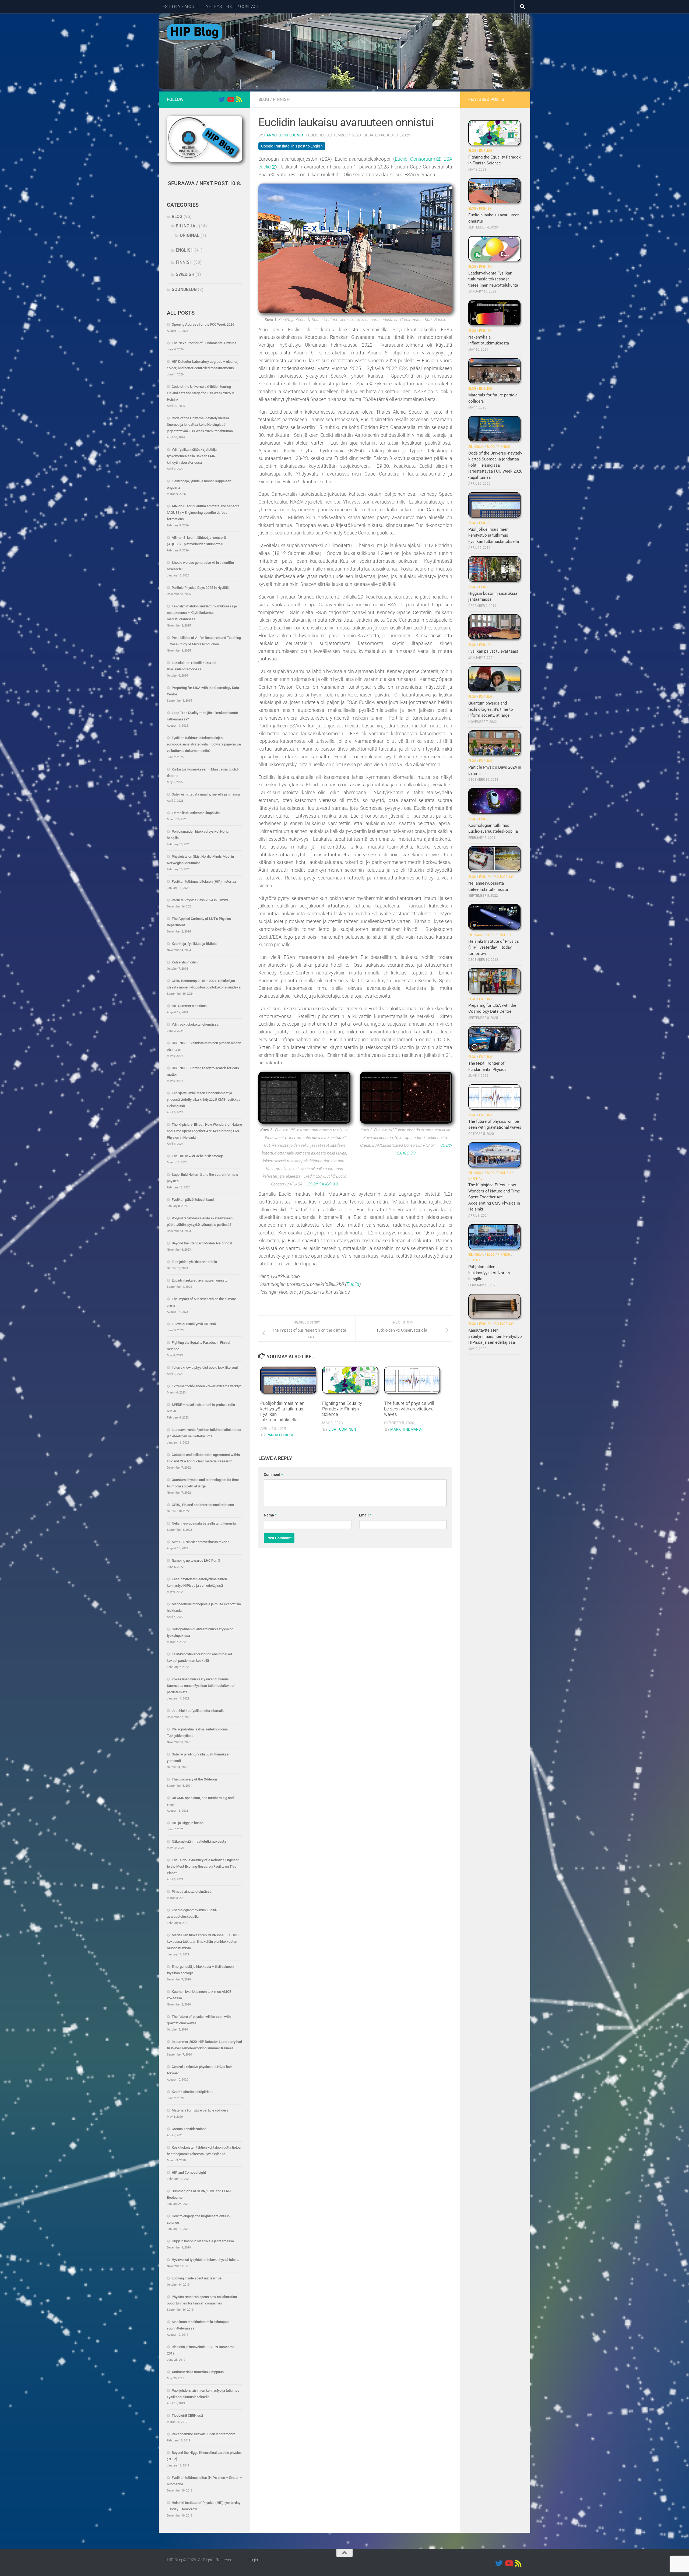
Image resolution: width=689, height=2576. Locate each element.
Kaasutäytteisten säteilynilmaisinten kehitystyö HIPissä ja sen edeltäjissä (495, 1336)
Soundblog (184, 289)
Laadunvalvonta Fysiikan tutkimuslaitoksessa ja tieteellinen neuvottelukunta (493, 279)
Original (190, 235)
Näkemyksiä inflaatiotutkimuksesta (199, 1841)
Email (365, 1515)
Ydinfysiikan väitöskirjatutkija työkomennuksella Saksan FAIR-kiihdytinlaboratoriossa (192, 456)
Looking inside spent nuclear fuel (197, 2278)
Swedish (185, 274)
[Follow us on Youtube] (230, 99)
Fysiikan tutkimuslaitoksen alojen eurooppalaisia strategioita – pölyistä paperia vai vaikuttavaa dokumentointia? (204, 744)
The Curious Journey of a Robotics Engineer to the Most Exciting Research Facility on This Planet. (203, 1866)
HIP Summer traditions (189, 1006)
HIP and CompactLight (189, 2172)
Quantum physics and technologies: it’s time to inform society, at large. (491, 709)
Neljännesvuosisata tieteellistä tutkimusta (204, 1523)
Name (270, 1515)
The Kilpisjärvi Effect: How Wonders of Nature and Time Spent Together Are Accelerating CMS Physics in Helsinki (204, 1131)
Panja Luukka (280, 1435)
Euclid (353, 1284)
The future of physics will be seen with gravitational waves (409, 1409)
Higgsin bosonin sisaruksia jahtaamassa (203, 2241)
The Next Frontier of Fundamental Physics (204, 343)
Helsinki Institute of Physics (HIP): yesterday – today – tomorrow (494, 947)
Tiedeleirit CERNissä (187, 2415)
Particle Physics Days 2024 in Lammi (200, 900)
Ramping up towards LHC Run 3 (196, 1560)
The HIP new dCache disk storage (198, 1156)
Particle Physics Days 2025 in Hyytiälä (201, 588)
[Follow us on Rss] (239, 99)
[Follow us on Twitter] (222, 99)
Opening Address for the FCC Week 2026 (203, 324)
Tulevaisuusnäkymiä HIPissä (194, 1324)
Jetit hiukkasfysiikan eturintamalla (198, 1711)
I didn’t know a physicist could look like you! (205, 1368)
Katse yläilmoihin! (185, 962)
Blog (264, 99)
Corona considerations (189, 2129)
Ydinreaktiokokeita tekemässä (195, 1024)
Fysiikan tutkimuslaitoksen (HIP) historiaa (204, 881)
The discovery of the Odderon (194, 1779)
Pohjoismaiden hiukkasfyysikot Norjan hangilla (489, 1273)
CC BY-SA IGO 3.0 (323, 1184)
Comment (273, 1474)
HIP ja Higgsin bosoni (188, 1823)
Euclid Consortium (415, 159)
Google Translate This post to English (292, 146)
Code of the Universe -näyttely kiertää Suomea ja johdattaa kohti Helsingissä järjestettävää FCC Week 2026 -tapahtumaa (200, 425)
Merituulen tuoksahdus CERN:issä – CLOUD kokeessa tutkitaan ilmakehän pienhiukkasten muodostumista (203, 1942)
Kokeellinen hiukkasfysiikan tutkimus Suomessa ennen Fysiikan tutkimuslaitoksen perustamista (201, 1686)
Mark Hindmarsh (407, 1429)
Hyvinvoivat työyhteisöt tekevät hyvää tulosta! (206, 2260)
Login (253, 2560)
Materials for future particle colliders (200, 2110)
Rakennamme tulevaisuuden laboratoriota (204, 2434)
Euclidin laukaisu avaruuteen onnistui (200, 1280)
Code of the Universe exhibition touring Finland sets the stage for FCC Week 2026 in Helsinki (201, 393)
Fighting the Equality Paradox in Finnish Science (342, 1409)
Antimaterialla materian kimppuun (198, 2372)
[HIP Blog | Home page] (195, 32)
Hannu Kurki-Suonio (283, 135)
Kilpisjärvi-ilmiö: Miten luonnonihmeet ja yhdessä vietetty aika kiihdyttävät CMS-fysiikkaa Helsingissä (204, 1099)
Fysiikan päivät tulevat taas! (193, 1200)
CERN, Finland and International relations (203, 1505)
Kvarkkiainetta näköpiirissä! (193, 2092)
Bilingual (187, 226)
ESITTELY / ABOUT (180, 7)
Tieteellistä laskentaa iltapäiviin (196, 813)
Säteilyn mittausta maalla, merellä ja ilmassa (206, 794)
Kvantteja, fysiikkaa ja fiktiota (194, 944)
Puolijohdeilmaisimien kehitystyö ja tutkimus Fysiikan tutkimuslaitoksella (494, 535)
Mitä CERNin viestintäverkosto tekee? (200, 1542)
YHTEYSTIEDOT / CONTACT (233, 7)
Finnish (281, 99)
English (185, 250)
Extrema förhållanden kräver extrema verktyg (207, 1386)
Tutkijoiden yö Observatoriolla (194, 1262)
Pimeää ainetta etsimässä (192, 1891)
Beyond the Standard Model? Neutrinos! (202, 1243)
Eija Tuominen (342, 1429)
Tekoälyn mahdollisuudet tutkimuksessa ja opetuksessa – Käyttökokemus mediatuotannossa (202, 613)
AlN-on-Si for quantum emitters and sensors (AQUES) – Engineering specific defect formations (203, 513)
